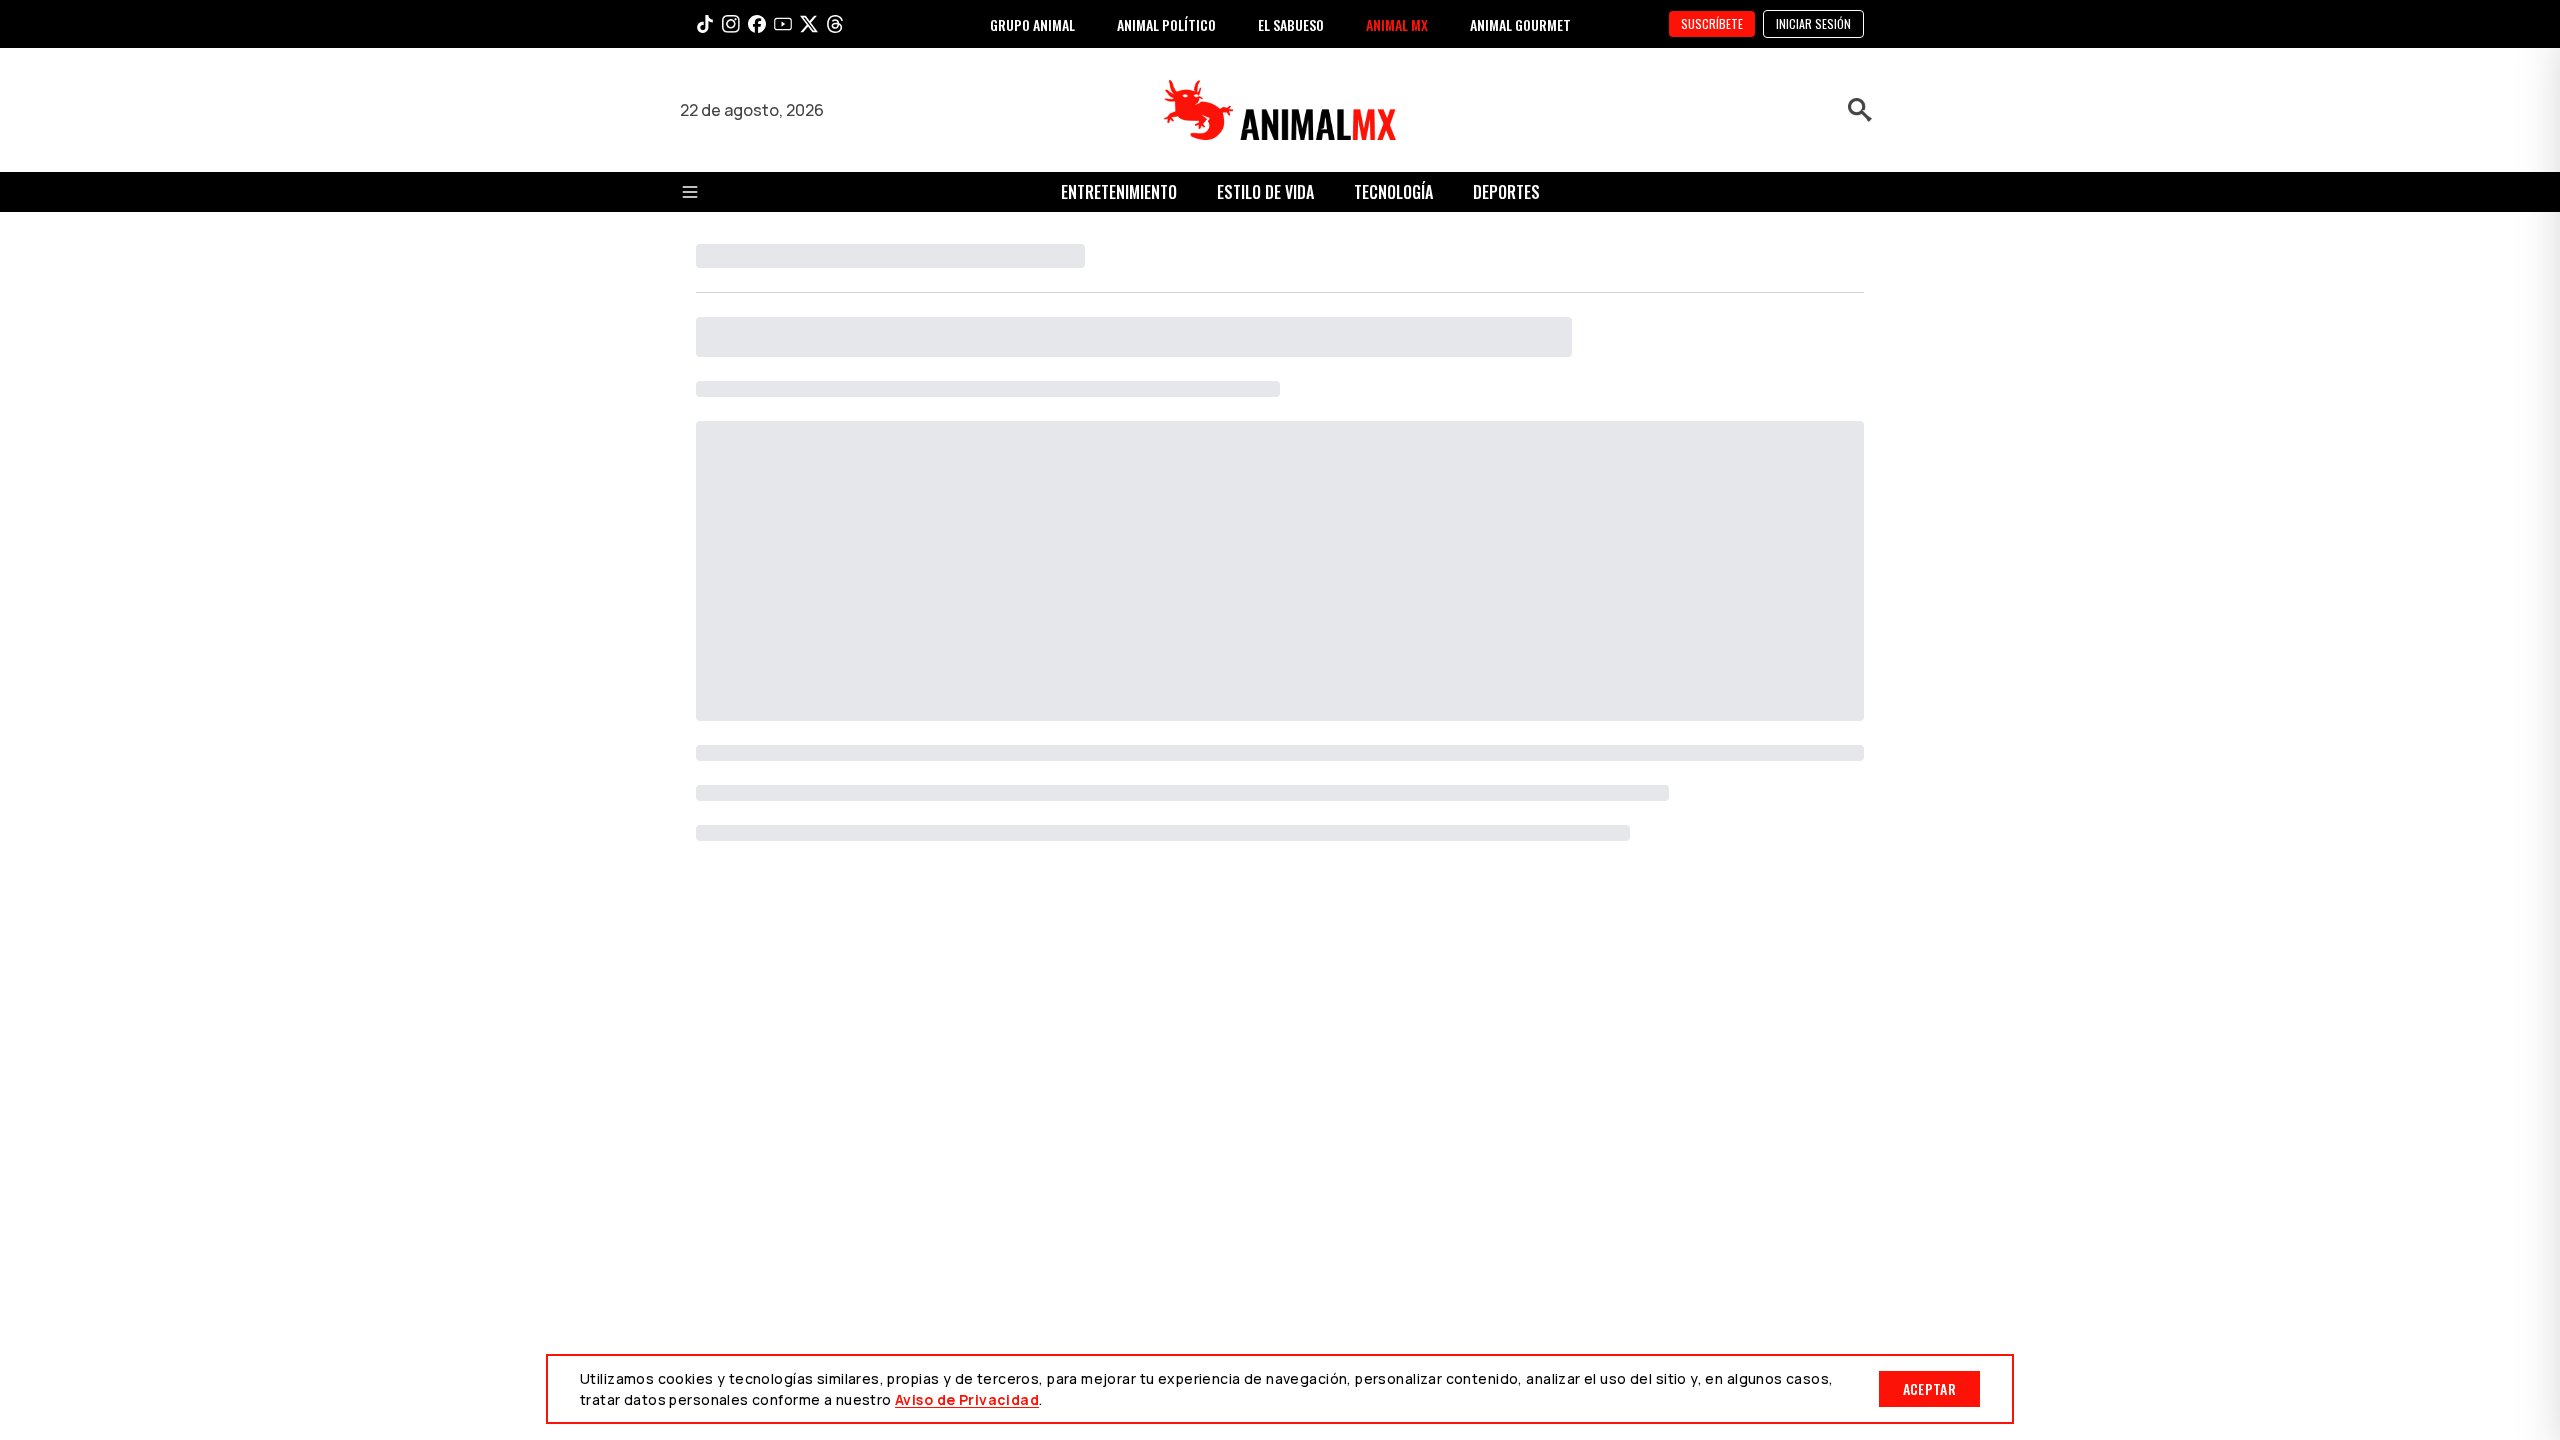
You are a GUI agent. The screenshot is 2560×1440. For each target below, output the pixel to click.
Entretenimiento (1119, 192)
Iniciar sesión (1813, 23)
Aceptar (1929, 1388)
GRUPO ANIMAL (1032, 24)
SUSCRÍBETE (1712, 23)
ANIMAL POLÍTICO (1166, 24)
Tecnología (1393, 192)
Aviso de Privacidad (967, 1399)
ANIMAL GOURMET (1520, 24)
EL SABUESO (1291, 24)
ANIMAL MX (1397, 24)
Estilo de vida (1265, 192)
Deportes (1506, 192)
